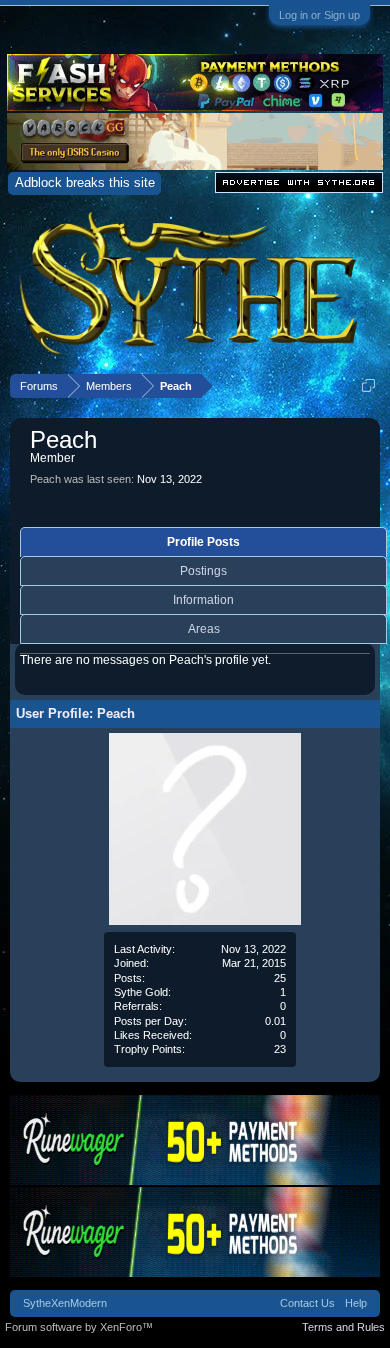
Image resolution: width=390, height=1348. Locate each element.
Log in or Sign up (319, 15)
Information (203, 600)
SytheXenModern (65, 1303)
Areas (204, 629)
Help (356, 1303)
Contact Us (307, 1303)
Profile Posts (203, 542)
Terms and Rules (343, 1327)
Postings (203, 571)
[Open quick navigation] (368, 385)
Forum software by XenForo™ (79, 1327)
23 (280, 1049)
